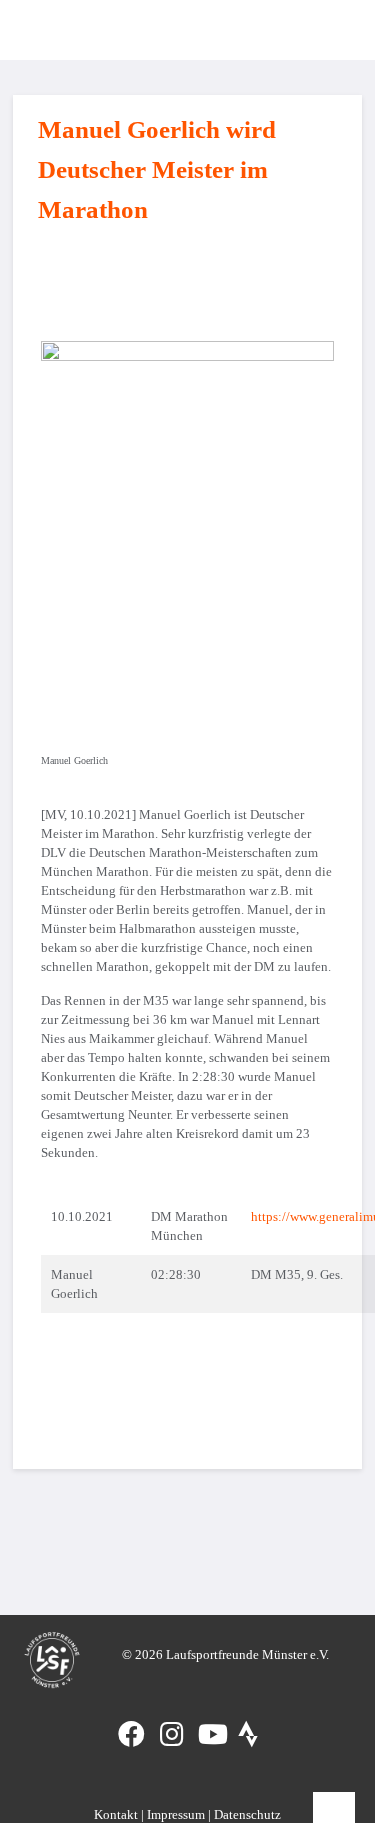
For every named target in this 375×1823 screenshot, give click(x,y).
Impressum (176, 1814)
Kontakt (116, 1814)
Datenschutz (247, 1814)
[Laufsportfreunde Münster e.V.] (44, 30)
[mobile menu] (329, 30)
